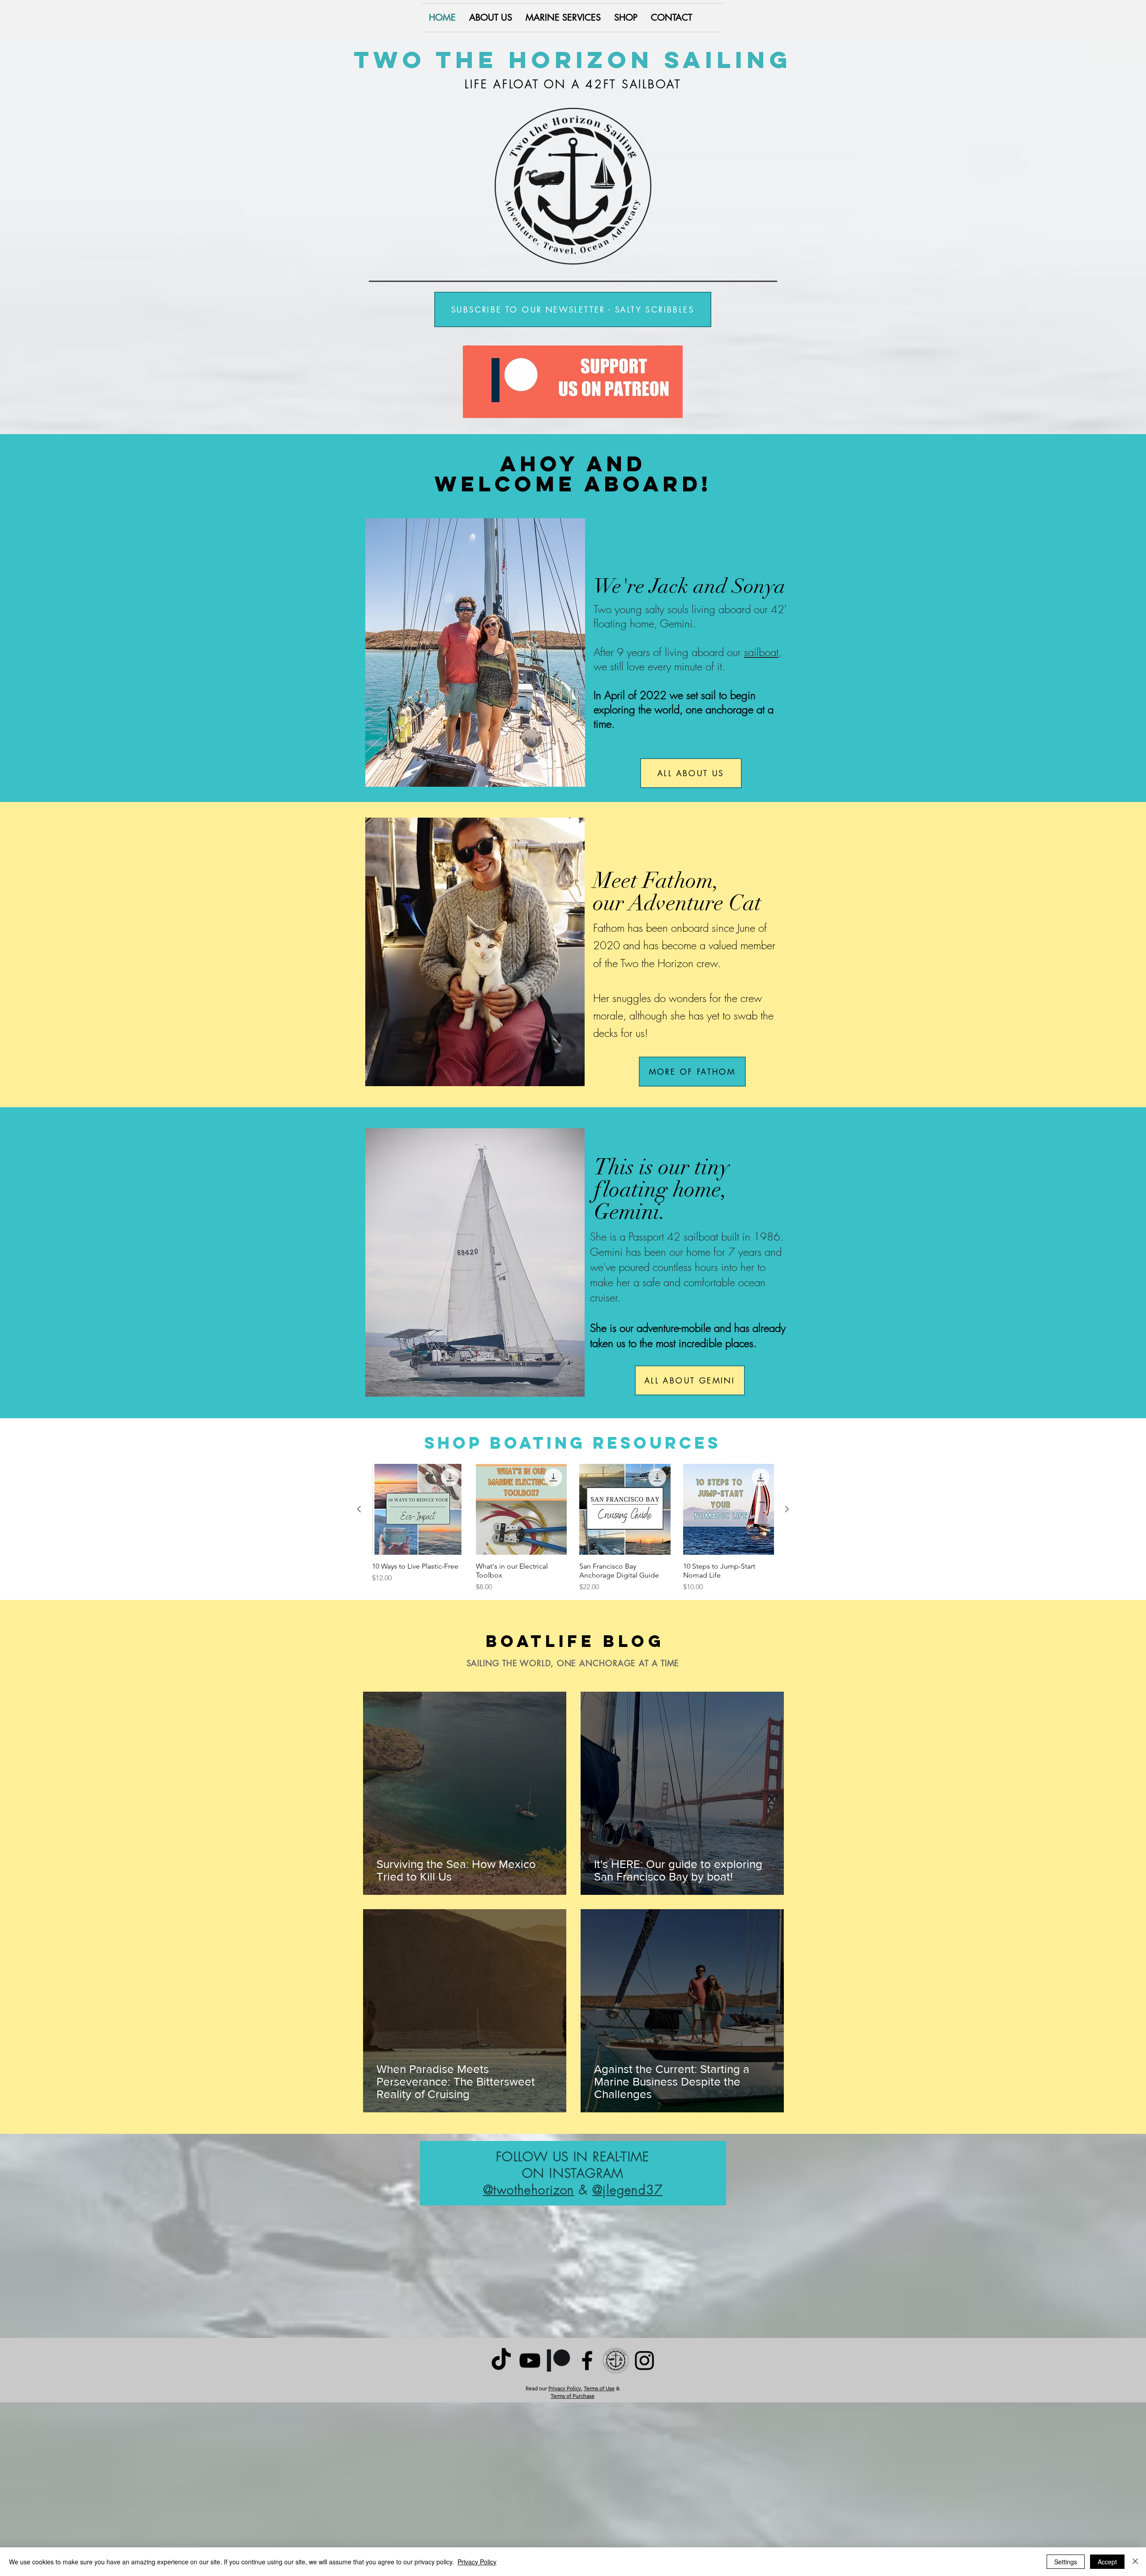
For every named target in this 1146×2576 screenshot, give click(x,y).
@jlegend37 (627, 2190)
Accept (1107, 2562)
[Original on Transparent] (616, 2361)
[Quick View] (418, 1510)
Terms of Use (599, 2388)
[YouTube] (530, 2361)
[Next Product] (787, 1509)
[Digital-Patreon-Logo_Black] (558, 2361)
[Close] (1135, 2562)
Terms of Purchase (573, 2396)
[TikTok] (501, 2361)
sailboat (761, 652)
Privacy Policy (565, 2388)
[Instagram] (644, 2361)
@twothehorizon (529, 2190)
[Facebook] (587, 2361)
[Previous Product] (359, 1509)
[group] (573, 1528)
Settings (1066, 2562)
